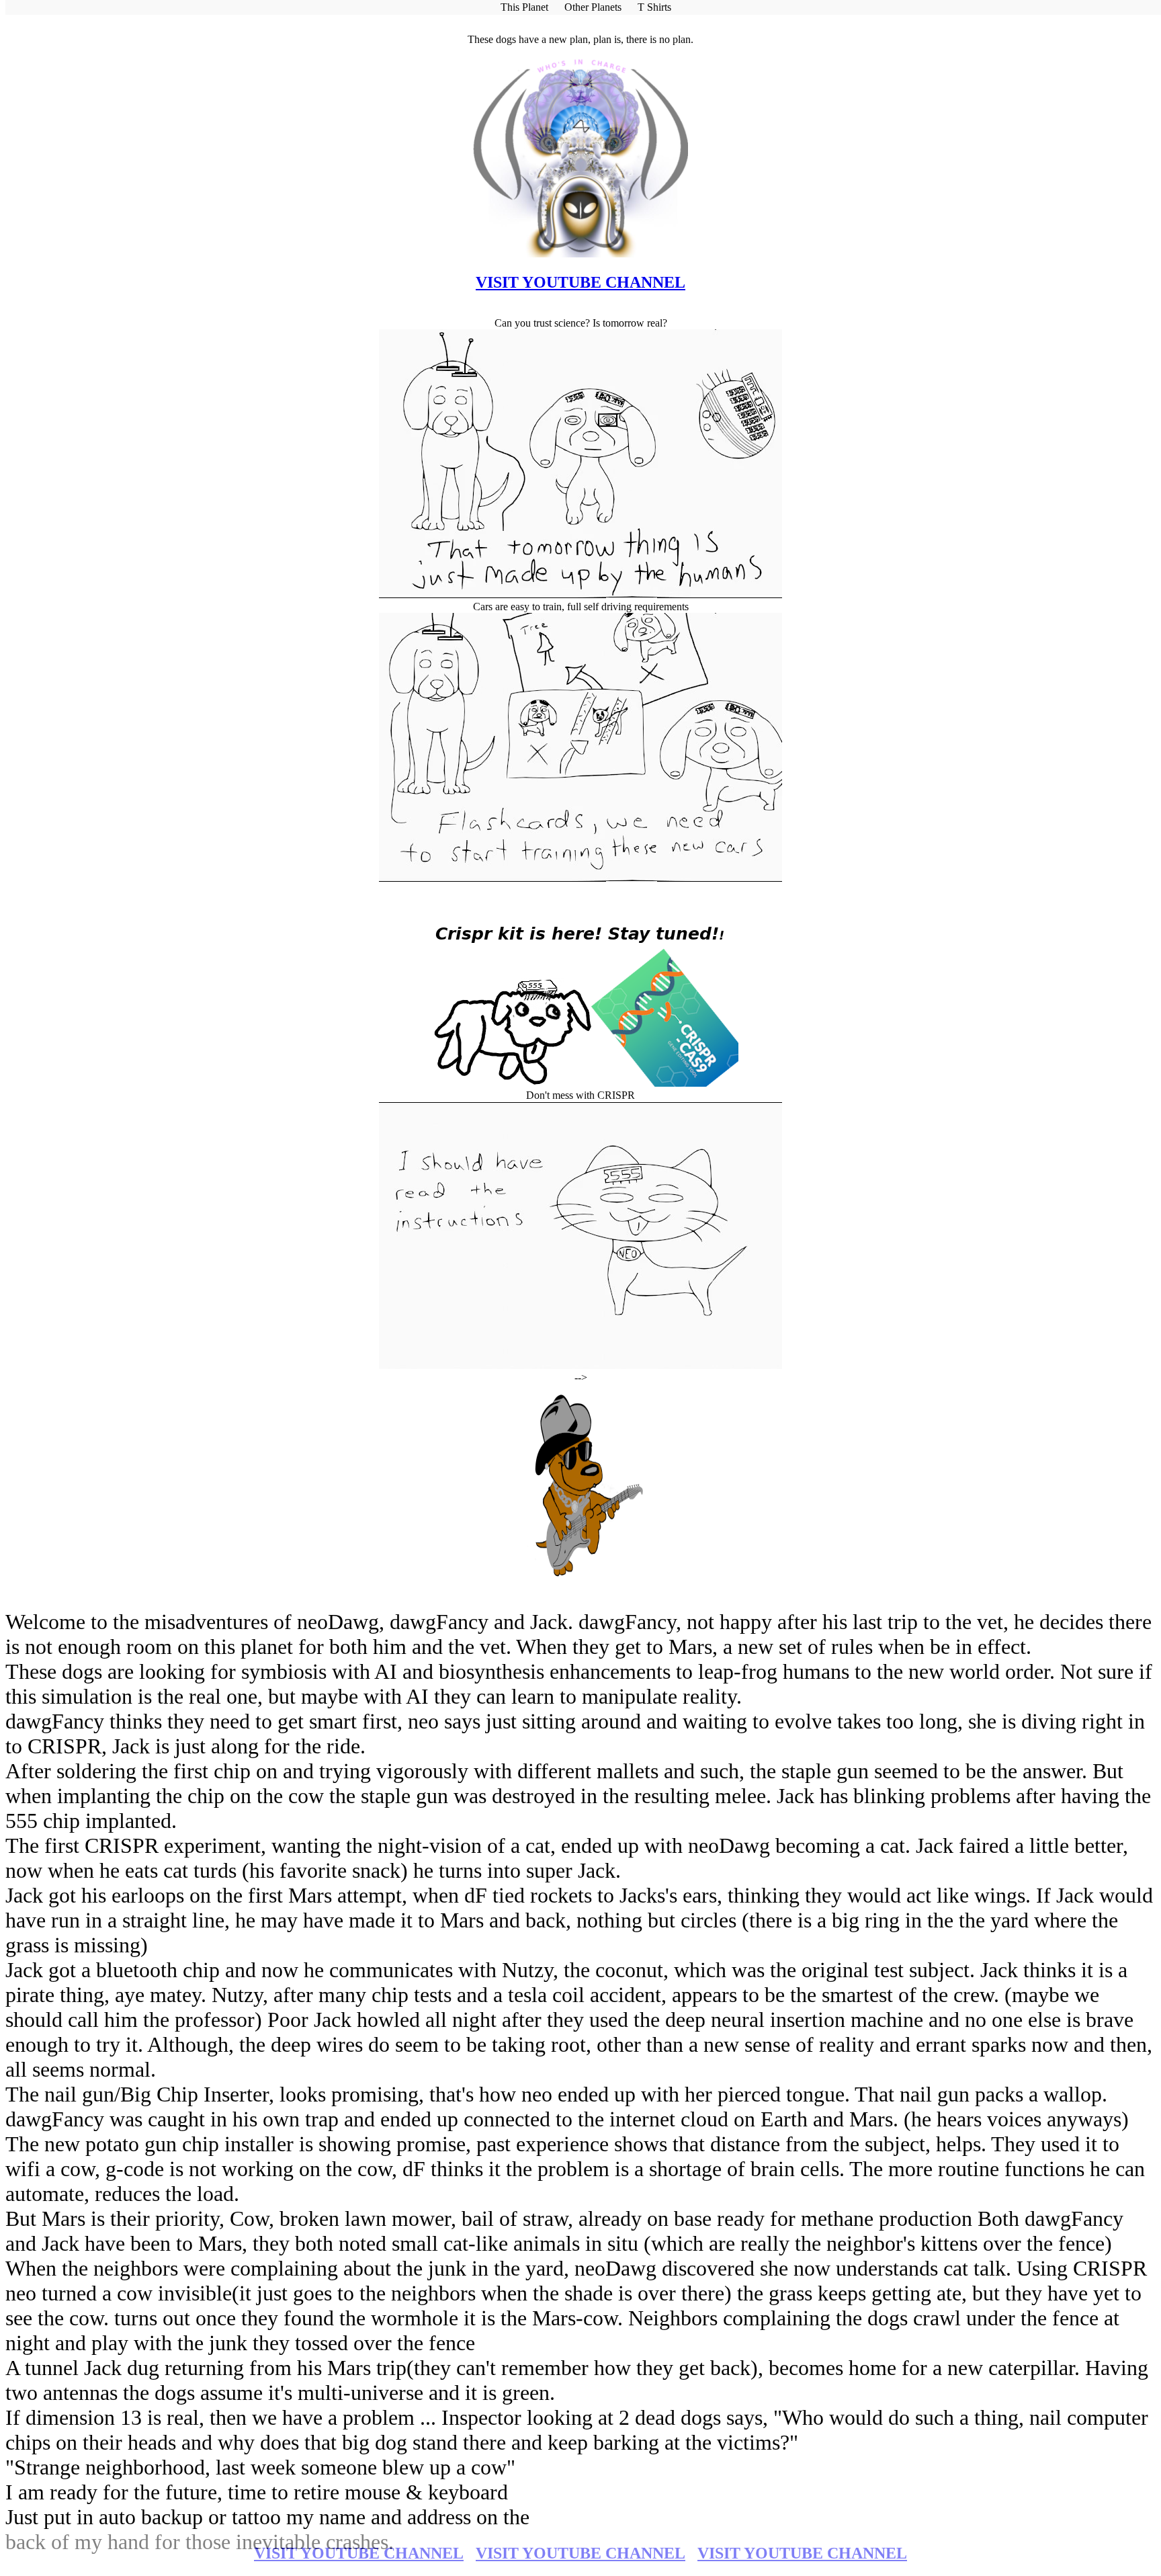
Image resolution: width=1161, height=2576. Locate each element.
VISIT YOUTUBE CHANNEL (359, 2553)
